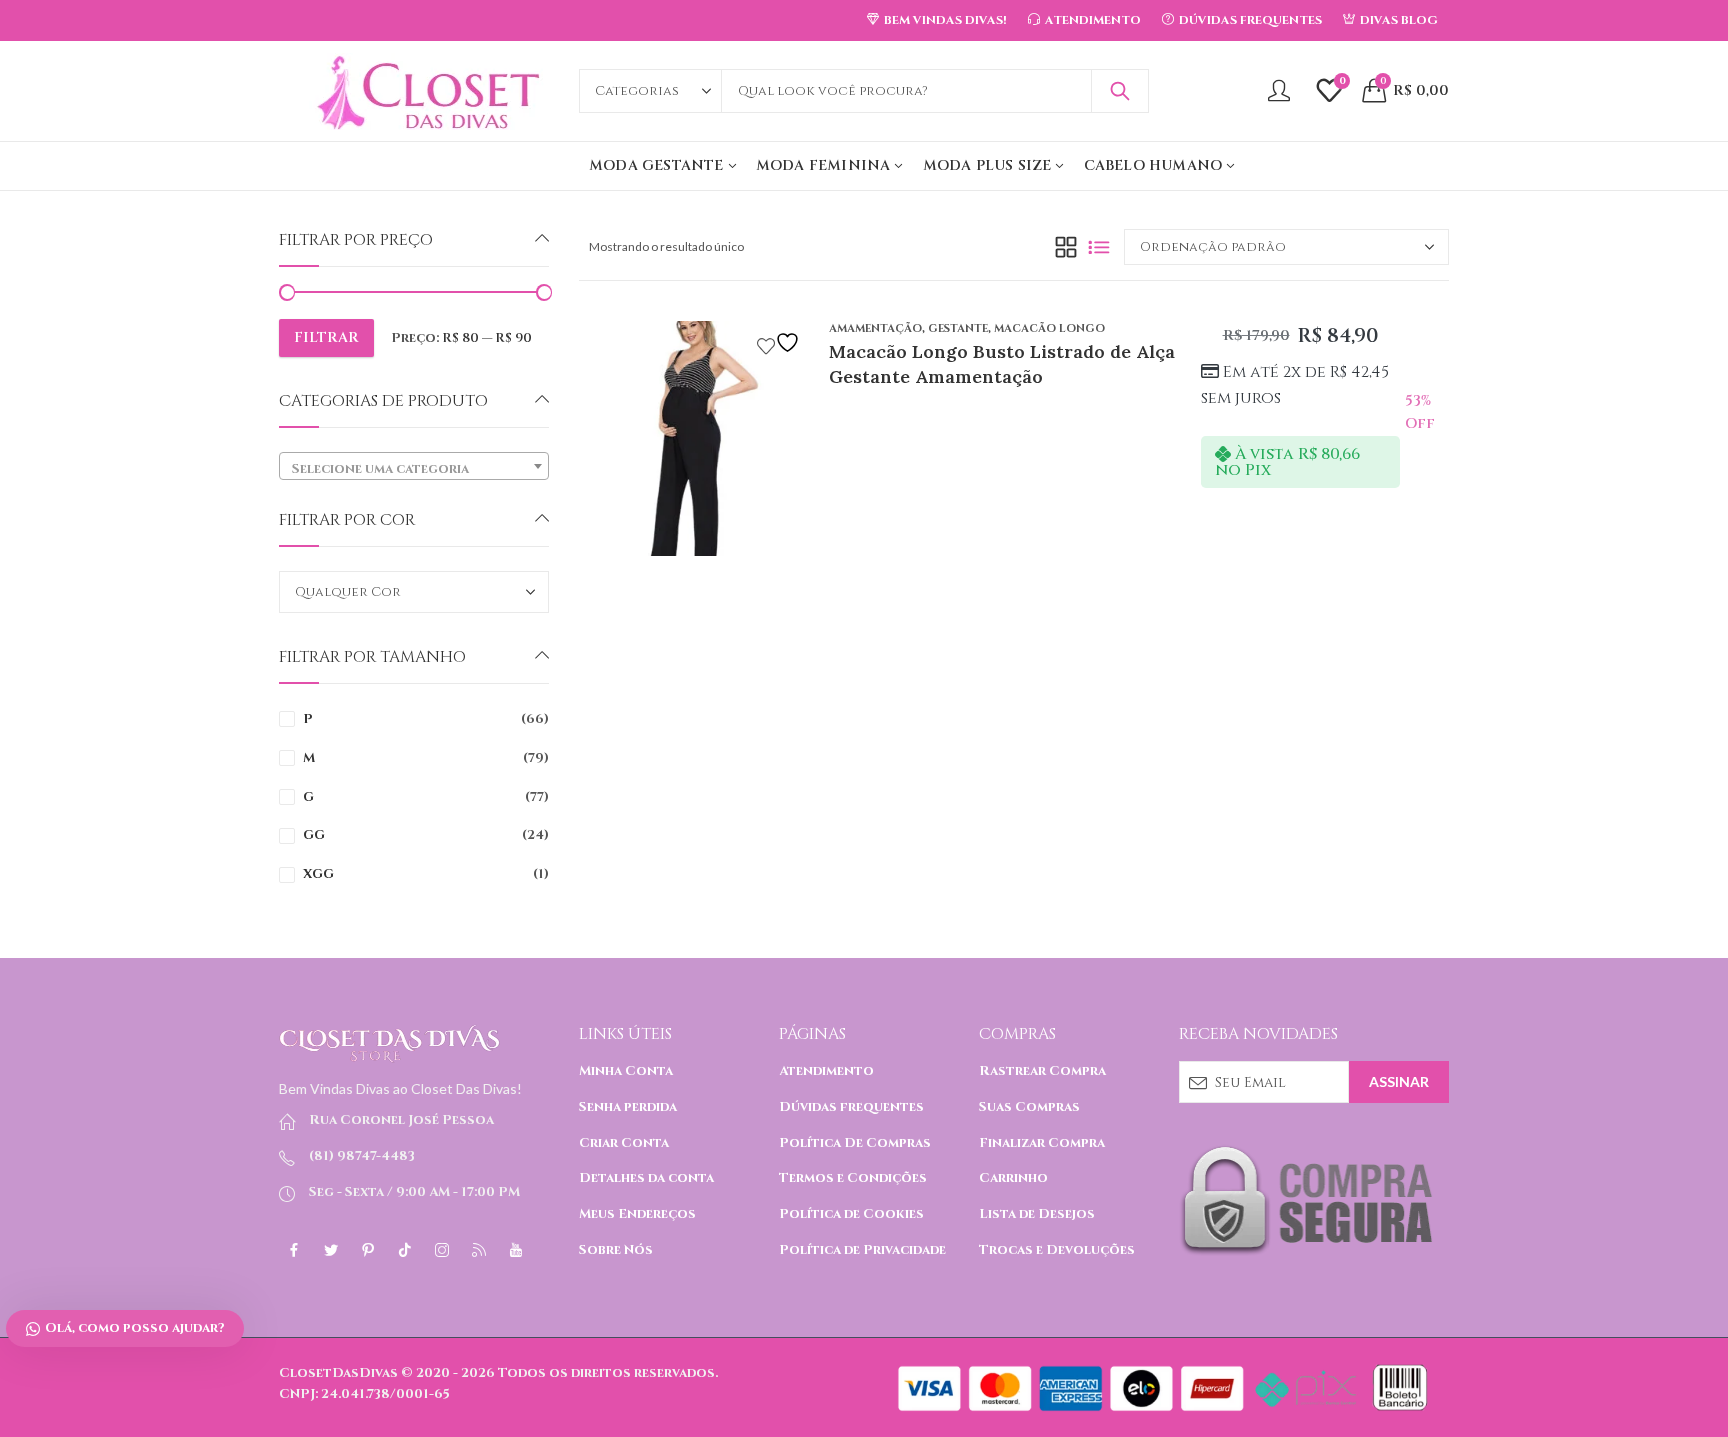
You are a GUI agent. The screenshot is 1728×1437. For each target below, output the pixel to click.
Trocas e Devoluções (1057, 1250)
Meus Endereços (637, 1214)
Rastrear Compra (1042, 1071)
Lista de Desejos (1037, 1214)
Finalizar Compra (1042, 1143)
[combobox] (414, 466)
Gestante (958, 328)
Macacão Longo (1049, 328)
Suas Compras (1029, 1107)
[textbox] (414, 469)
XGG (318, 874)
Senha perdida (628, 1107)
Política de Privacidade (862, 1250)
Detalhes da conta (646, 1178)
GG (314, 835)
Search (1120, 91)
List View (1099, 247)
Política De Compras (855, 1143)
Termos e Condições (853, 1178)
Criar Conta (624, 1143)
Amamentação (875, 328)
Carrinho (1013, 1178)
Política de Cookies (851, 1214)
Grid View (1066, 247)
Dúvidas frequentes (851, 1107)
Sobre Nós (616, 1250)
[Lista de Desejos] (781, 342)
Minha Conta (626, 1071)
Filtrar (326, 337)
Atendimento (826, 1071)
